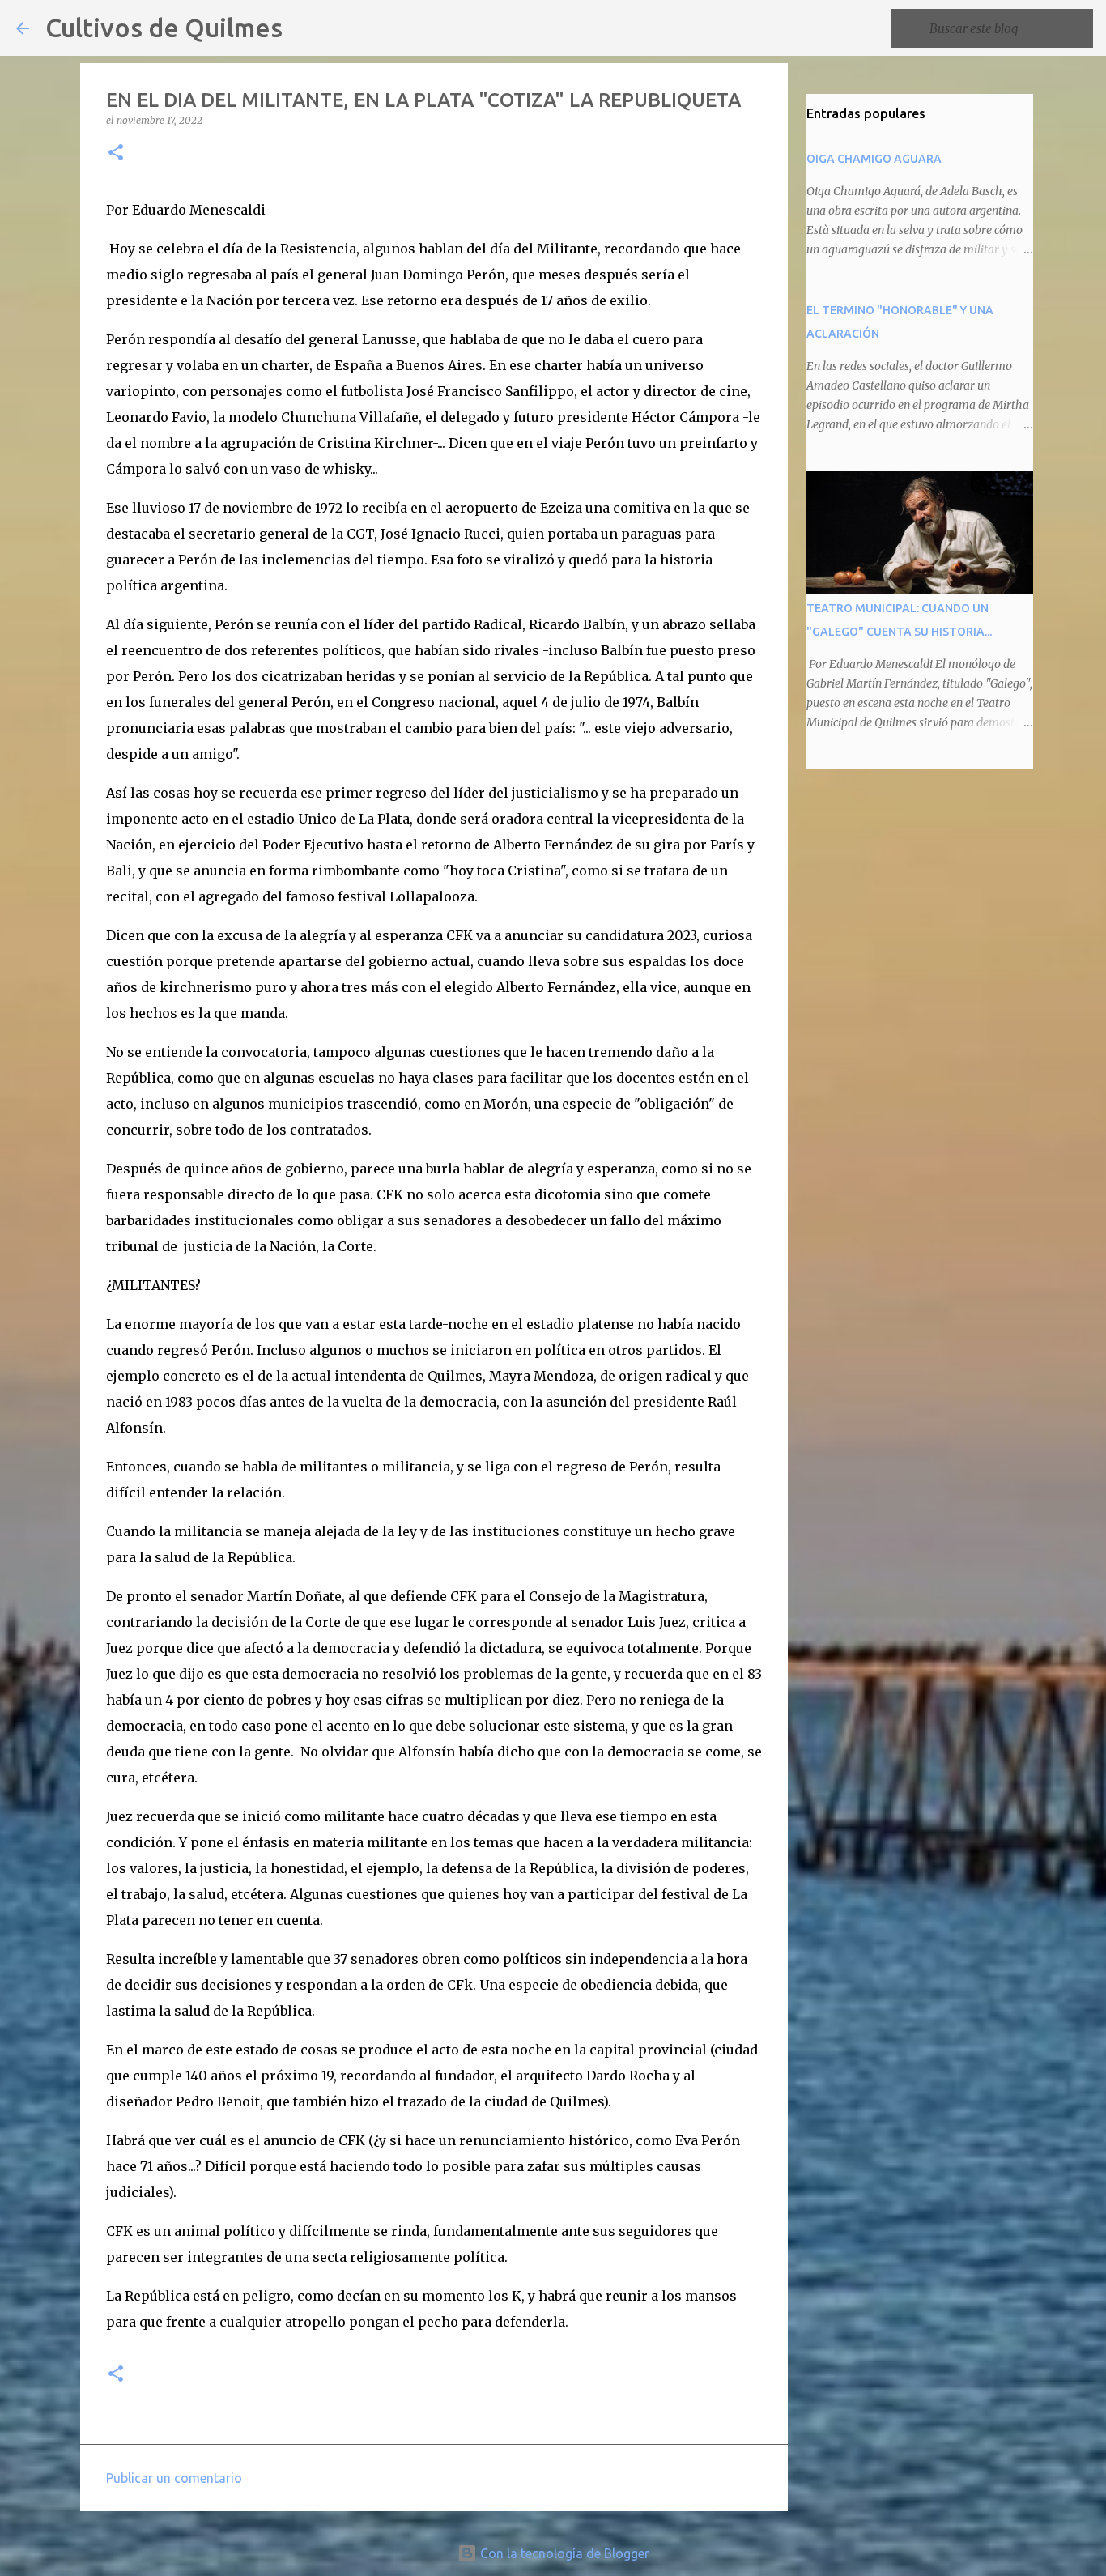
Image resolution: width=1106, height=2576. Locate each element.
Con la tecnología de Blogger (563, 2553)
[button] (116, 153)
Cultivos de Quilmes (164, 28)
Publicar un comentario (174, 2478)
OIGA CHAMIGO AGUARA (874, 159)
